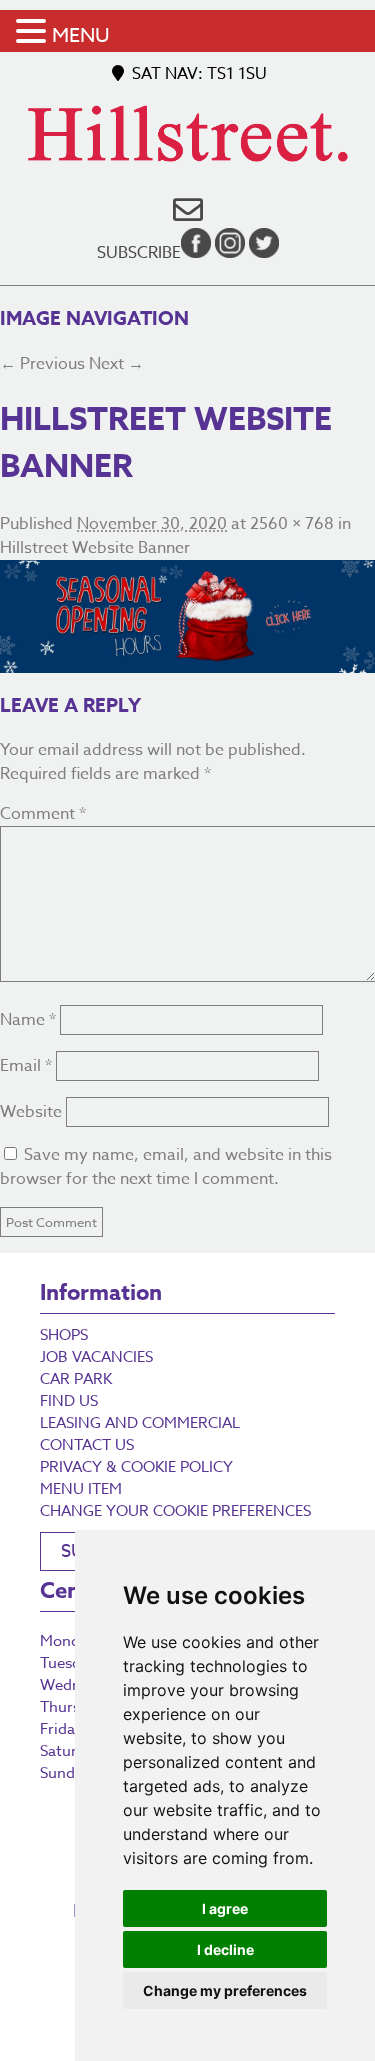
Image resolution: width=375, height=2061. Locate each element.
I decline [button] (225, 1949)
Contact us (87, 1445)
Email (26, 1066)
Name (28, 1020)
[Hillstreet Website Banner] (187, 616)
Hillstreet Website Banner (95, 548)
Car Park (76, 1379)
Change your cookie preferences (175, 1511)
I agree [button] (225, 1908)
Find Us (69, 1401)
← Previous (42, 364)
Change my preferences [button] (225, 1990)
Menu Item (81, 1489)
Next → (116, 364)
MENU (81, 35)
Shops (64, 1335)
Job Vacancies (96, 1357)
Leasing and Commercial (140, 1423)
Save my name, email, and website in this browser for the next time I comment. (166, 1167)
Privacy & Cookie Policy (136, 1467)
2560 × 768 (292, 524)
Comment (43, 814)
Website (31, 1112)
